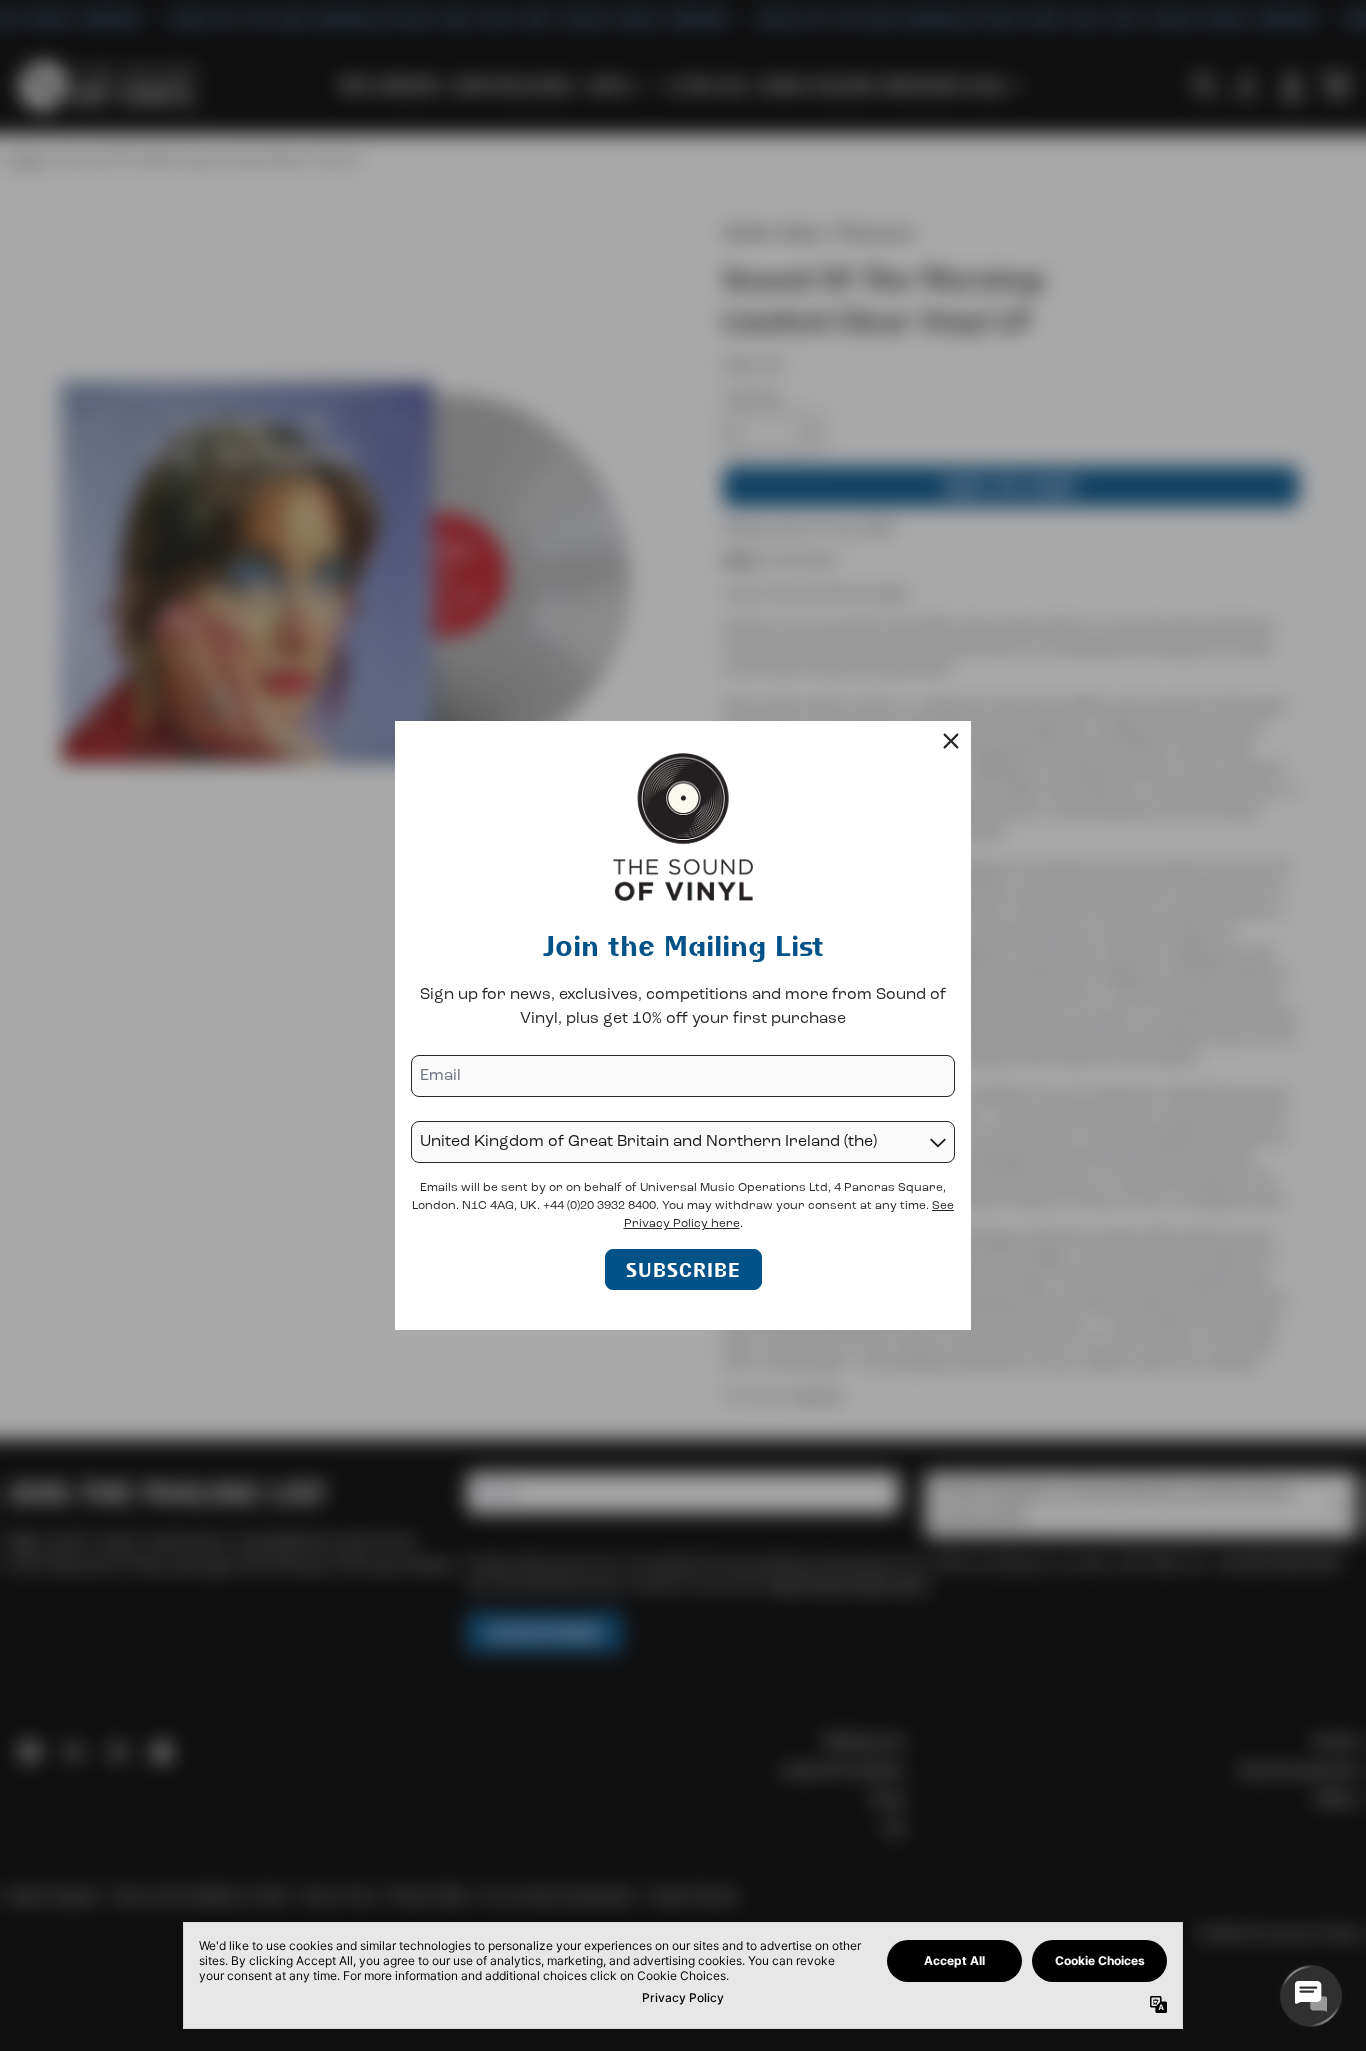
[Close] (951, 741)
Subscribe (683, 1269)
